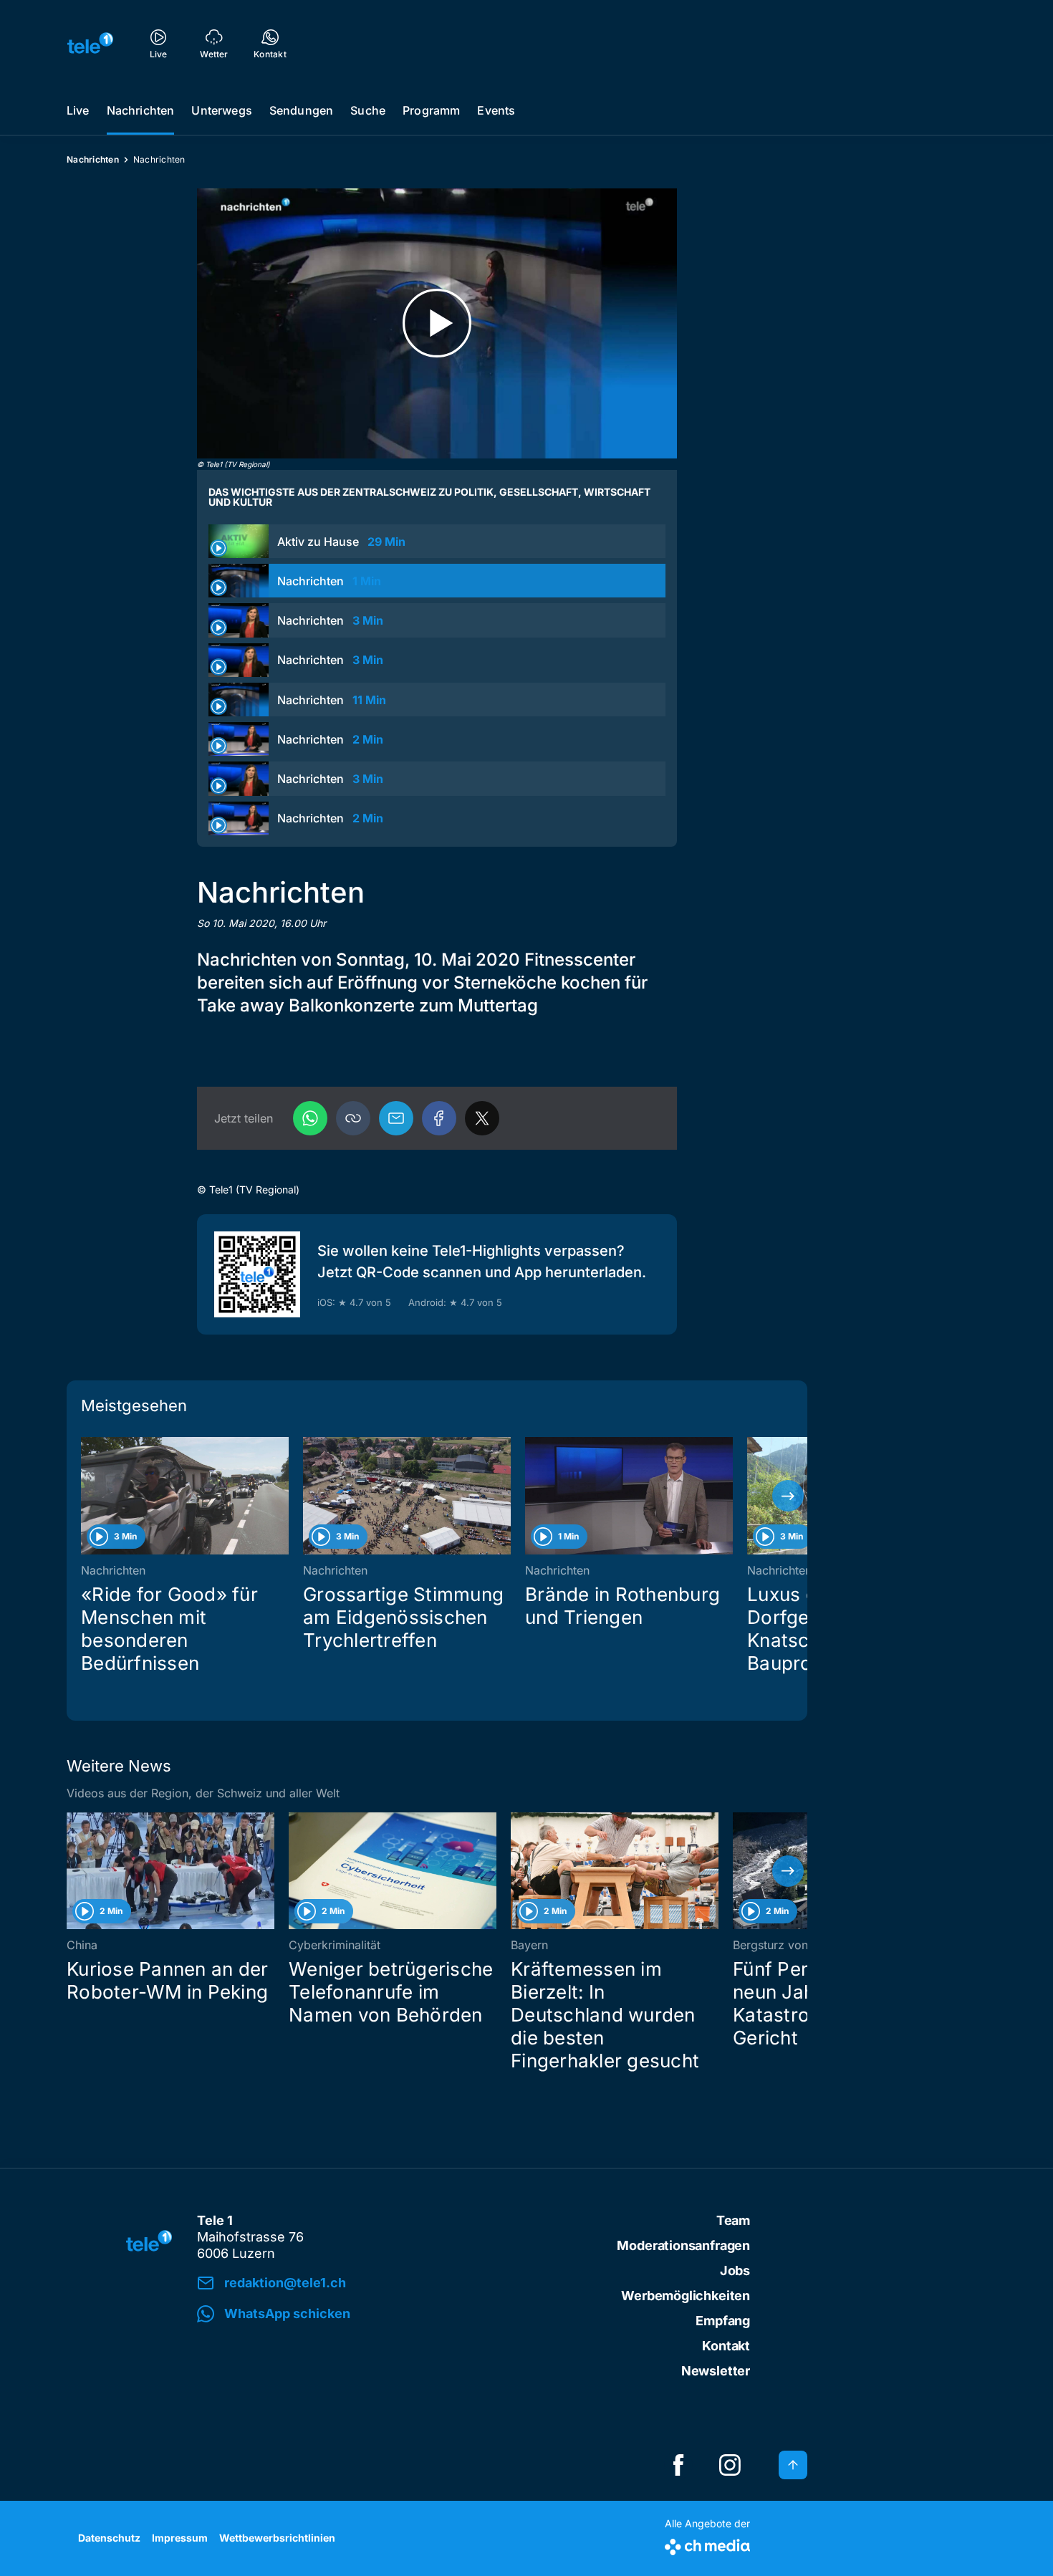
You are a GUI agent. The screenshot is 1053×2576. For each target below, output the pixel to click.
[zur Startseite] (90, 43)
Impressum (180, 2538)
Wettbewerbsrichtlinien (277, 2538)
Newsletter (716, 2371)
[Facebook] (439, 1118)
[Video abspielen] (437, 323)
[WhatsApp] (310, 1118)
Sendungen (301, 110)
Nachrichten (141, 110)
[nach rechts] (788, 1496)
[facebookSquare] (678, 2465)
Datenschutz (109, 2538)
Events (496, 110)
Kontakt (726, 2346)
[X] (482, 1118)
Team (733, 2220)
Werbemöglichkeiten (686, 2296)
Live (78, 110)
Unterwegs (221, 110)
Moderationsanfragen (683, 2245)
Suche (368, 110)
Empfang (723, 2321)
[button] (353, 1118)
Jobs (735, 2270)
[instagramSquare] (730, 2465)
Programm (431, 110)
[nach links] (86, 1496)
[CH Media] (707, 2544)
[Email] (396, 1118)
